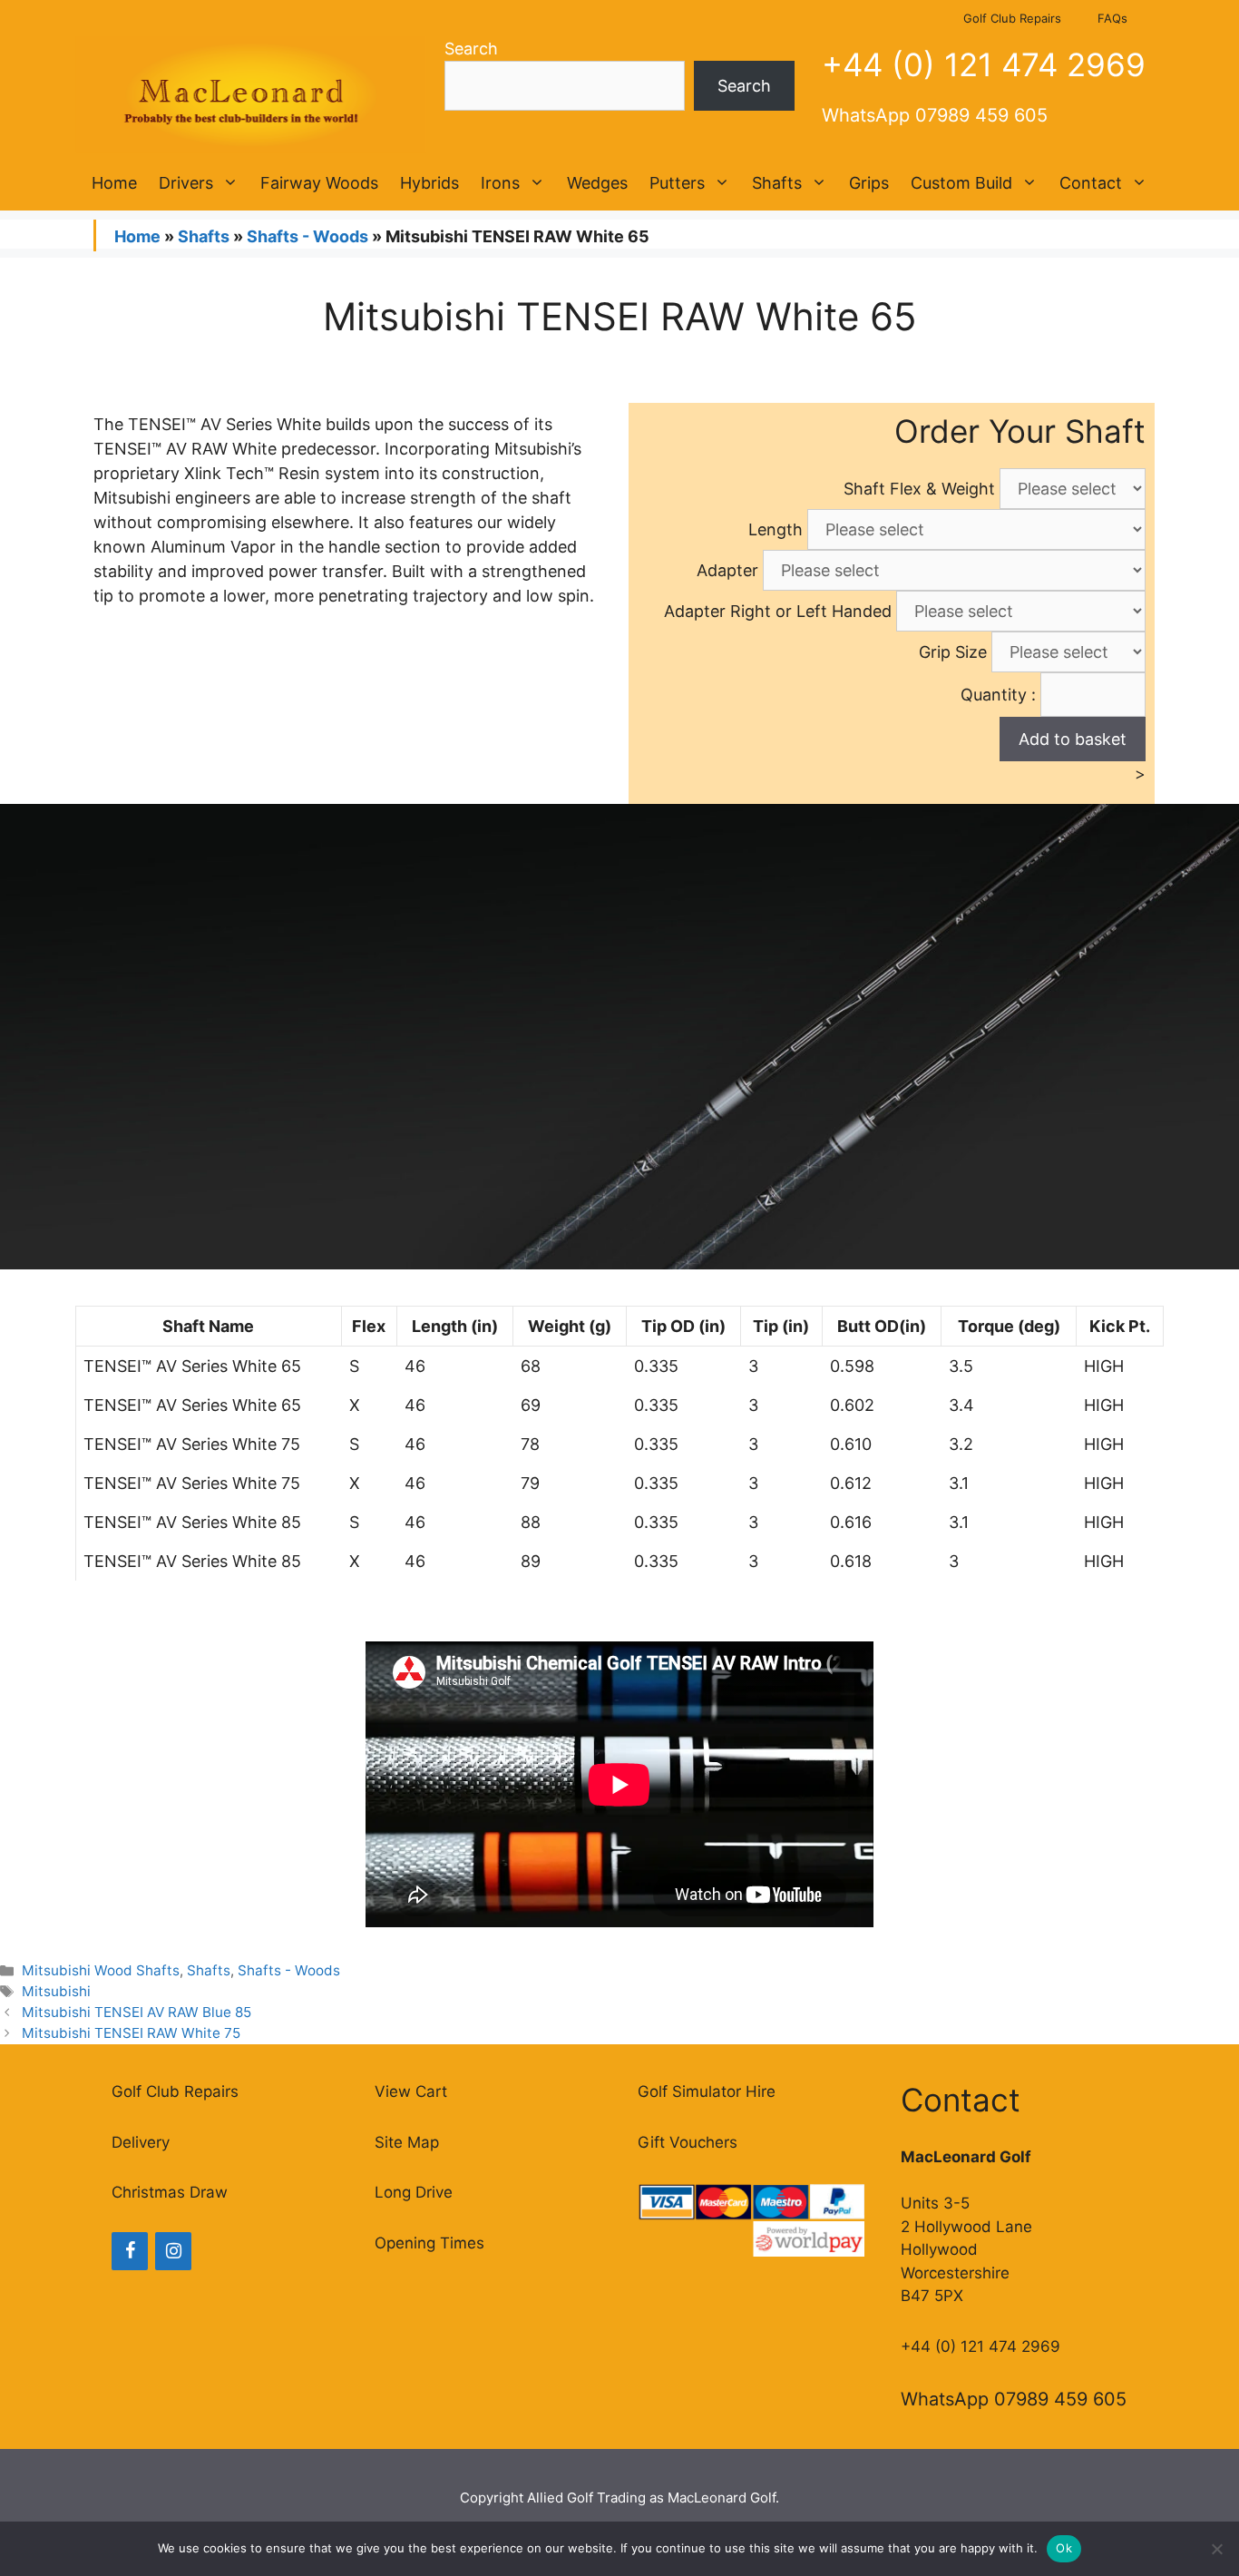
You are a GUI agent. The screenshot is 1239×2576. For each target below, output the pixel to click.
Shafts (777, 183)
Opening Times (429, 2243)
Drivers (186, 183)
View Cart (411, 2091)
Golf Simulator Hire (707, 2091)
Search (471, 49)
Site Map (407, 2142)
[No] (1216, 2549)
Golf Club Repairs (1012, 18)
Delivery (141, 2142)
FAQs (1112, 18)
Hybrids (429, 183)
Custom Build (961, 183)
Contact (1091, 183)
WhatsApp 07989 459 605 (935, 115)
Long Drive (414, 2192)
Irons (500, 183)
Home (114, 183)
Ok (1064, 2548)
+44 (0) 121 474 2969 (984, 64)
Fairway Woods (319, 183)
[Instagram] (173, 2251)
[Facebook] (130, 2251)
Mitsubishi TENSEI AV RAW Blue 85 (137, 2012)
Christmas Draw (170, 2192)
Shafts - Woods (307, 236)
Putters (677, 183)
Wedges (597, 183)
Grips (869, 183)
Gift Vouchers (688, 2142)
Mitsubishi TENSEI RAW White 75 (131, 2033)
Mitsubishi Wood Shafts (101, 1970)
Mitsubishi (56, 1991)
